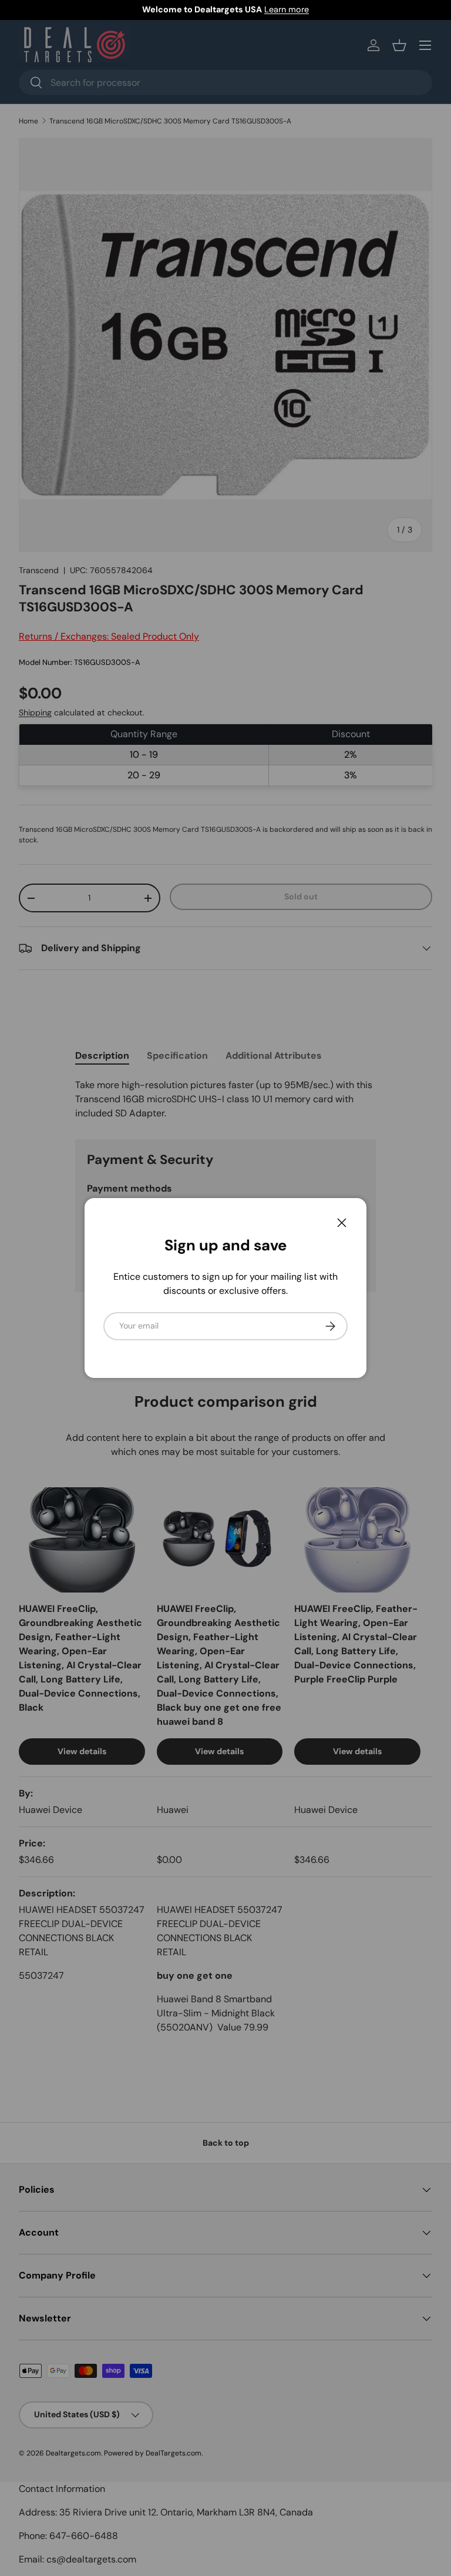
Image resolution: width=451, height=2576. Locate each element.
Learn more (287, 9)
